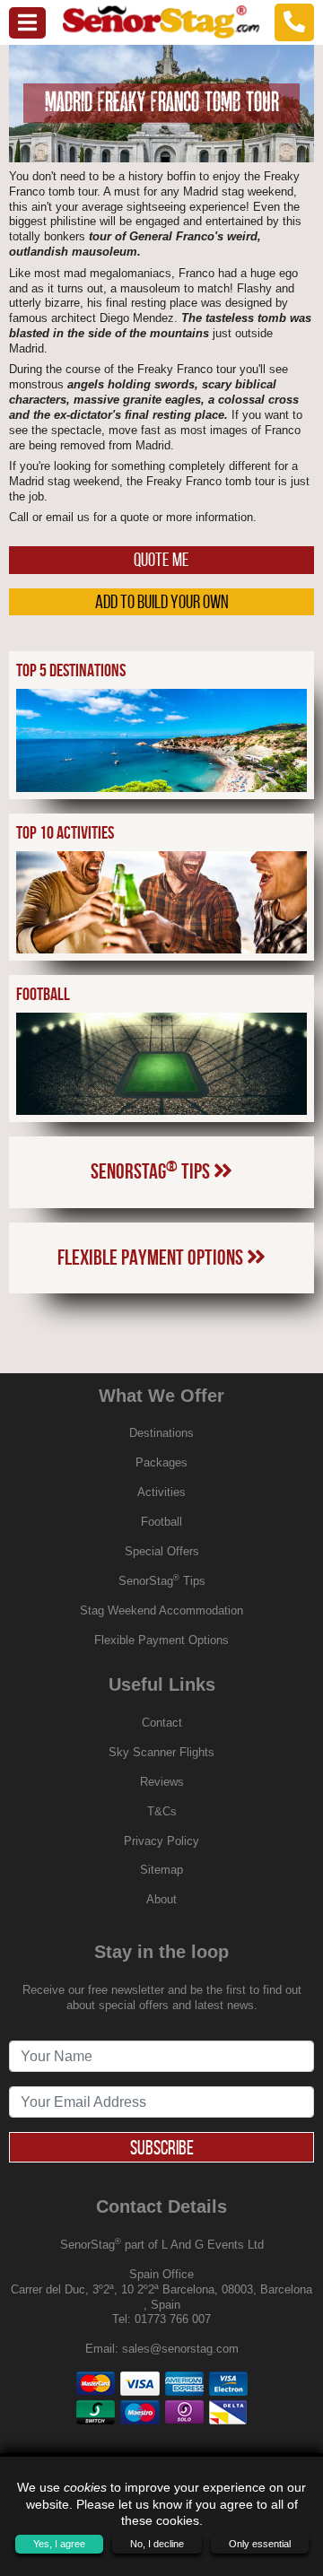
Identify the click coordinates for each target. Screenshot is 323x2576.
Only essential (260, 2544)
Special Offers (162, 1551)
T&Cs (162, 1811)
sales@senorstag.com (180, 2349)
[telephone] (294, 22)
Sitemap (161, 1870)
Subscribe (162, 2147)
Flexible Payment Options (152, 1258)
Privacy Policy (161, 1841)
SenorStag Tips (152, 1171)
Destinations (161, 1433)
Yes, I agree (59, 2544)
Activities (161, 1492)
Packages (161, 1462)
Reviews (162, 1782)
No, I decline (157, 2544)
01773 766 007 (173, 2319)
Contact (162, 1723)
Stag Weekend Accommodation (161, 1610)
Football (161, 1522)
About (161, 1899)
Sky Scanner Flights (161, 1752)
